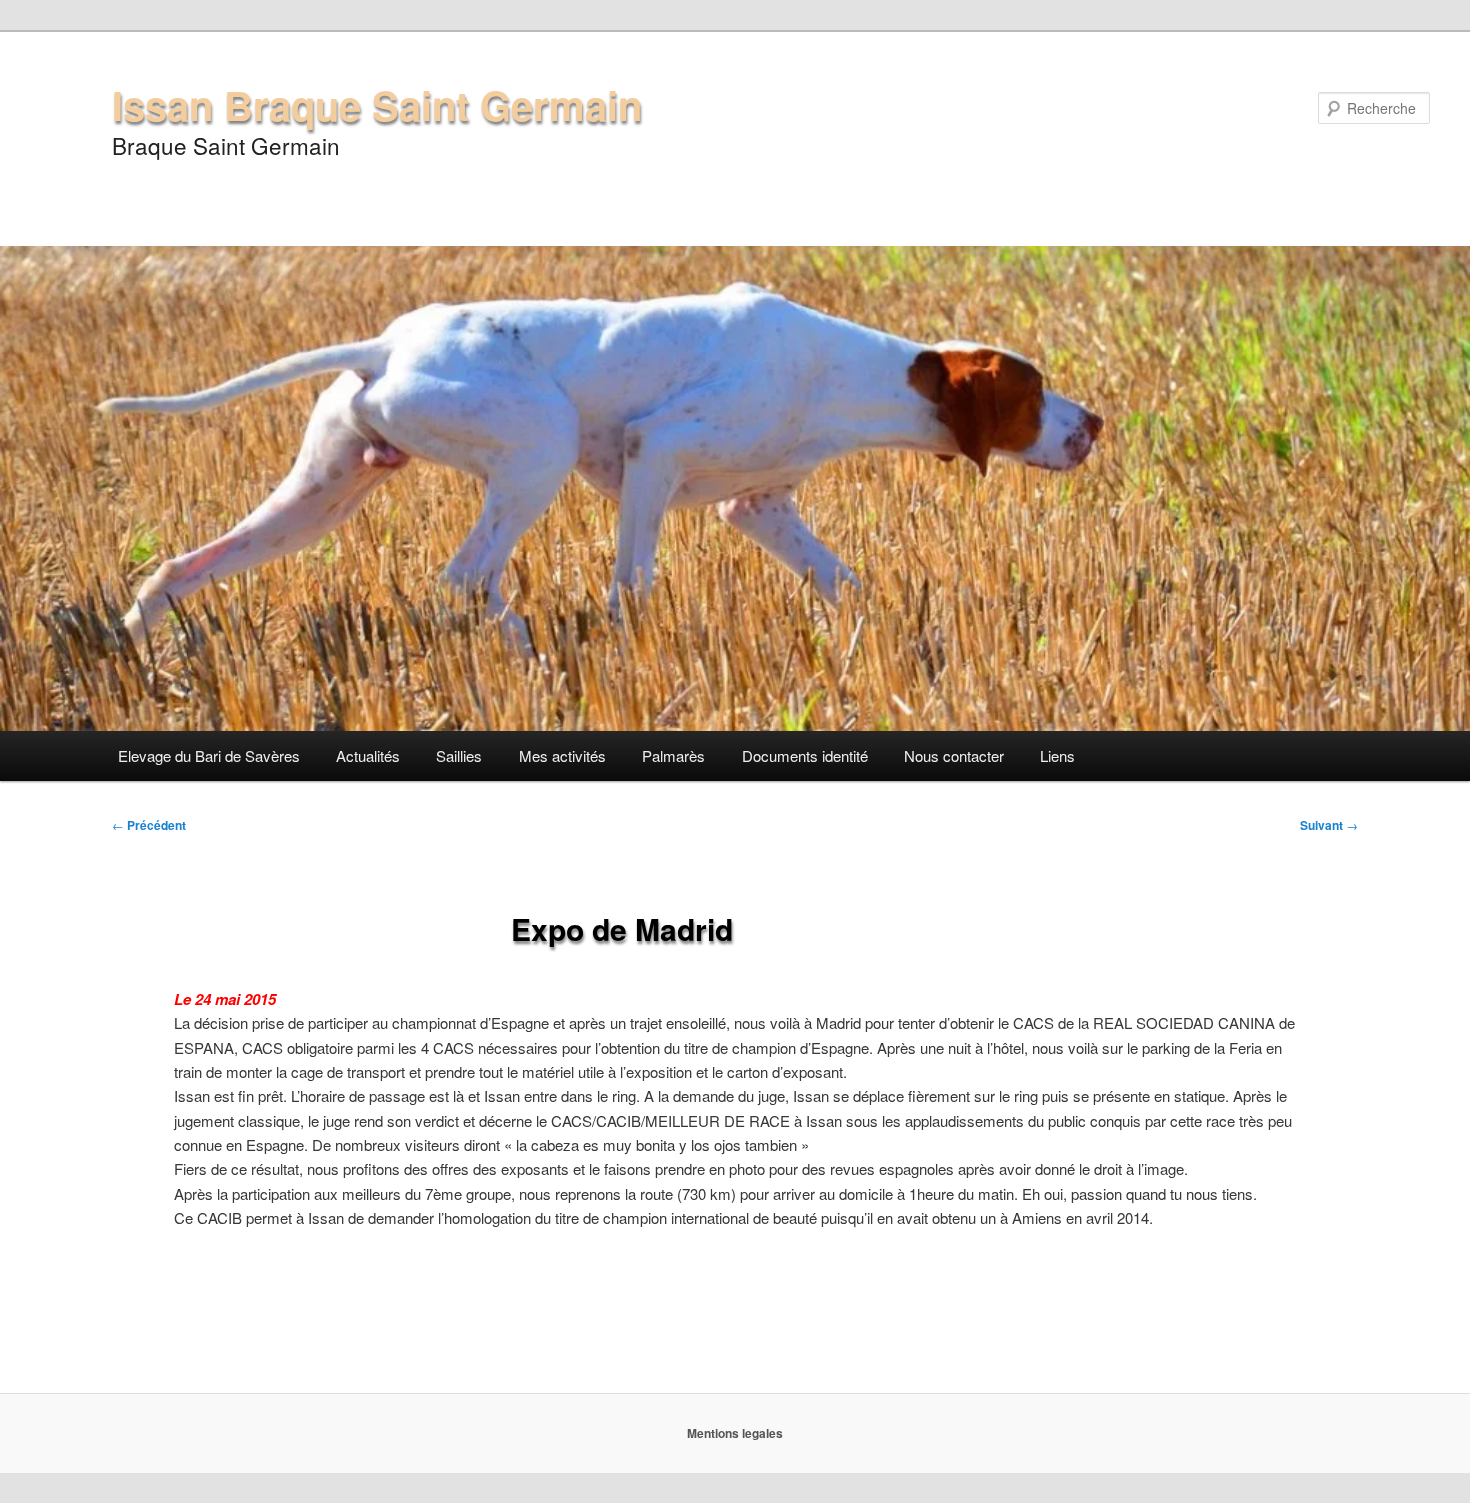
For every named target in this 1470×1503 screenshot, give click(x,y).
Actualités (368, 755)
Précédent (149, 825)
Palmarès (673, 755)
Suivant (1329, 825)
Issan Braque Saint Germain (377, 104)
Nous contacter (954, 755)
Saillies (459, 755)
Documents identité (805, 755)
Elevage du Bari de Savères (209, 755)
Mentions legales (735, 1433)
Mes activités (562, 755)
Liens (1057, 755)
